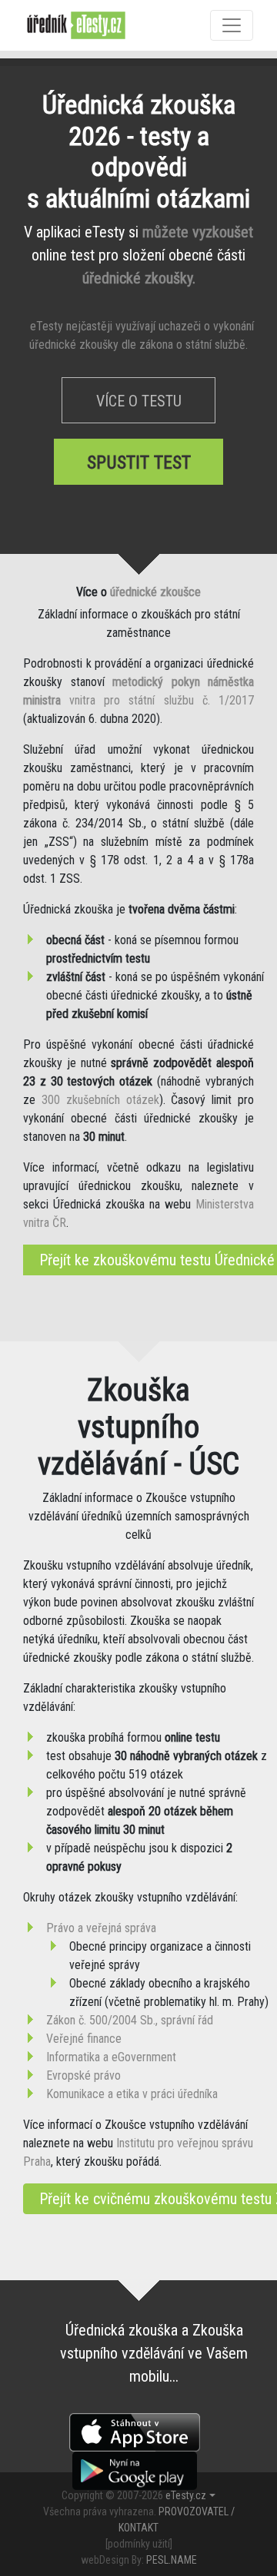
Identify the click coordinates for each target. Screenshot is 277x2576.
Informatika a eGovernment (111, 2057)
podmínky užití (139, 2544)
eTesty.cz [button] (186, 2495)
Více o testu (139, 401)
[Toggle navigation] (232, 25)
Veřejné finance (84, 2039)
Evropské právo (83, 2075)
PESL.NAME (172, 2560)
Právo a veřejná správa (101, 1928)
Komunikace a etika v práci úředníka (132, 2094)
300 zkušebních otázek (100, 1100)
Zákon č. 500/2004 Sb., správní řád (130, 2020)
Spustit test (139, 462)
